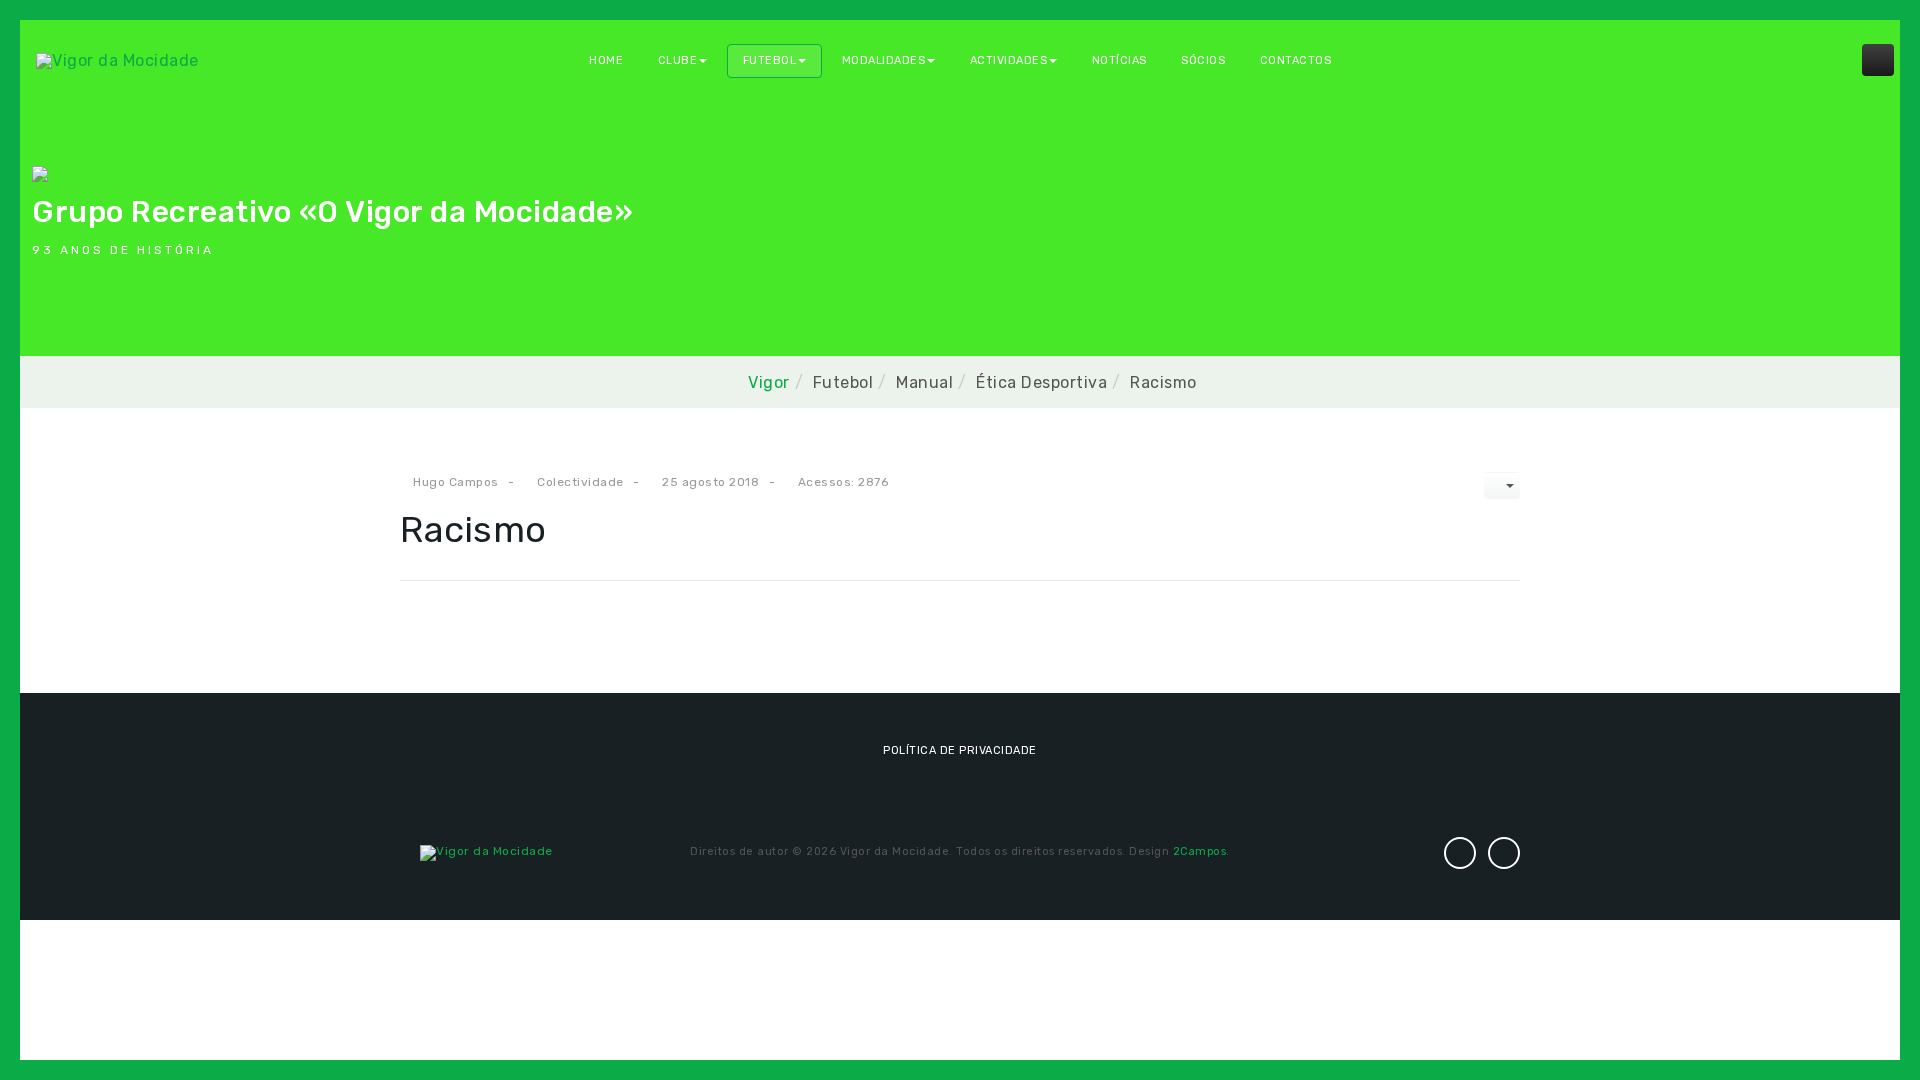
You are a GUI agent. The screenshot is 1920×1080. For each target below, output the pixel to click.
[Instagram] (1460, 852)
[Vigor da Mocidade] (117, 59)
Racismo (473, 529)
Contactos (1296, 60)
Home (606, 60)
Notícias (1119, 60)
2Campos (1200, 851)
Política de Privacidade (960, 750)
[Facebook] (1504, 852)
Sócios (1203, 60)
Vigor (769, 382)
